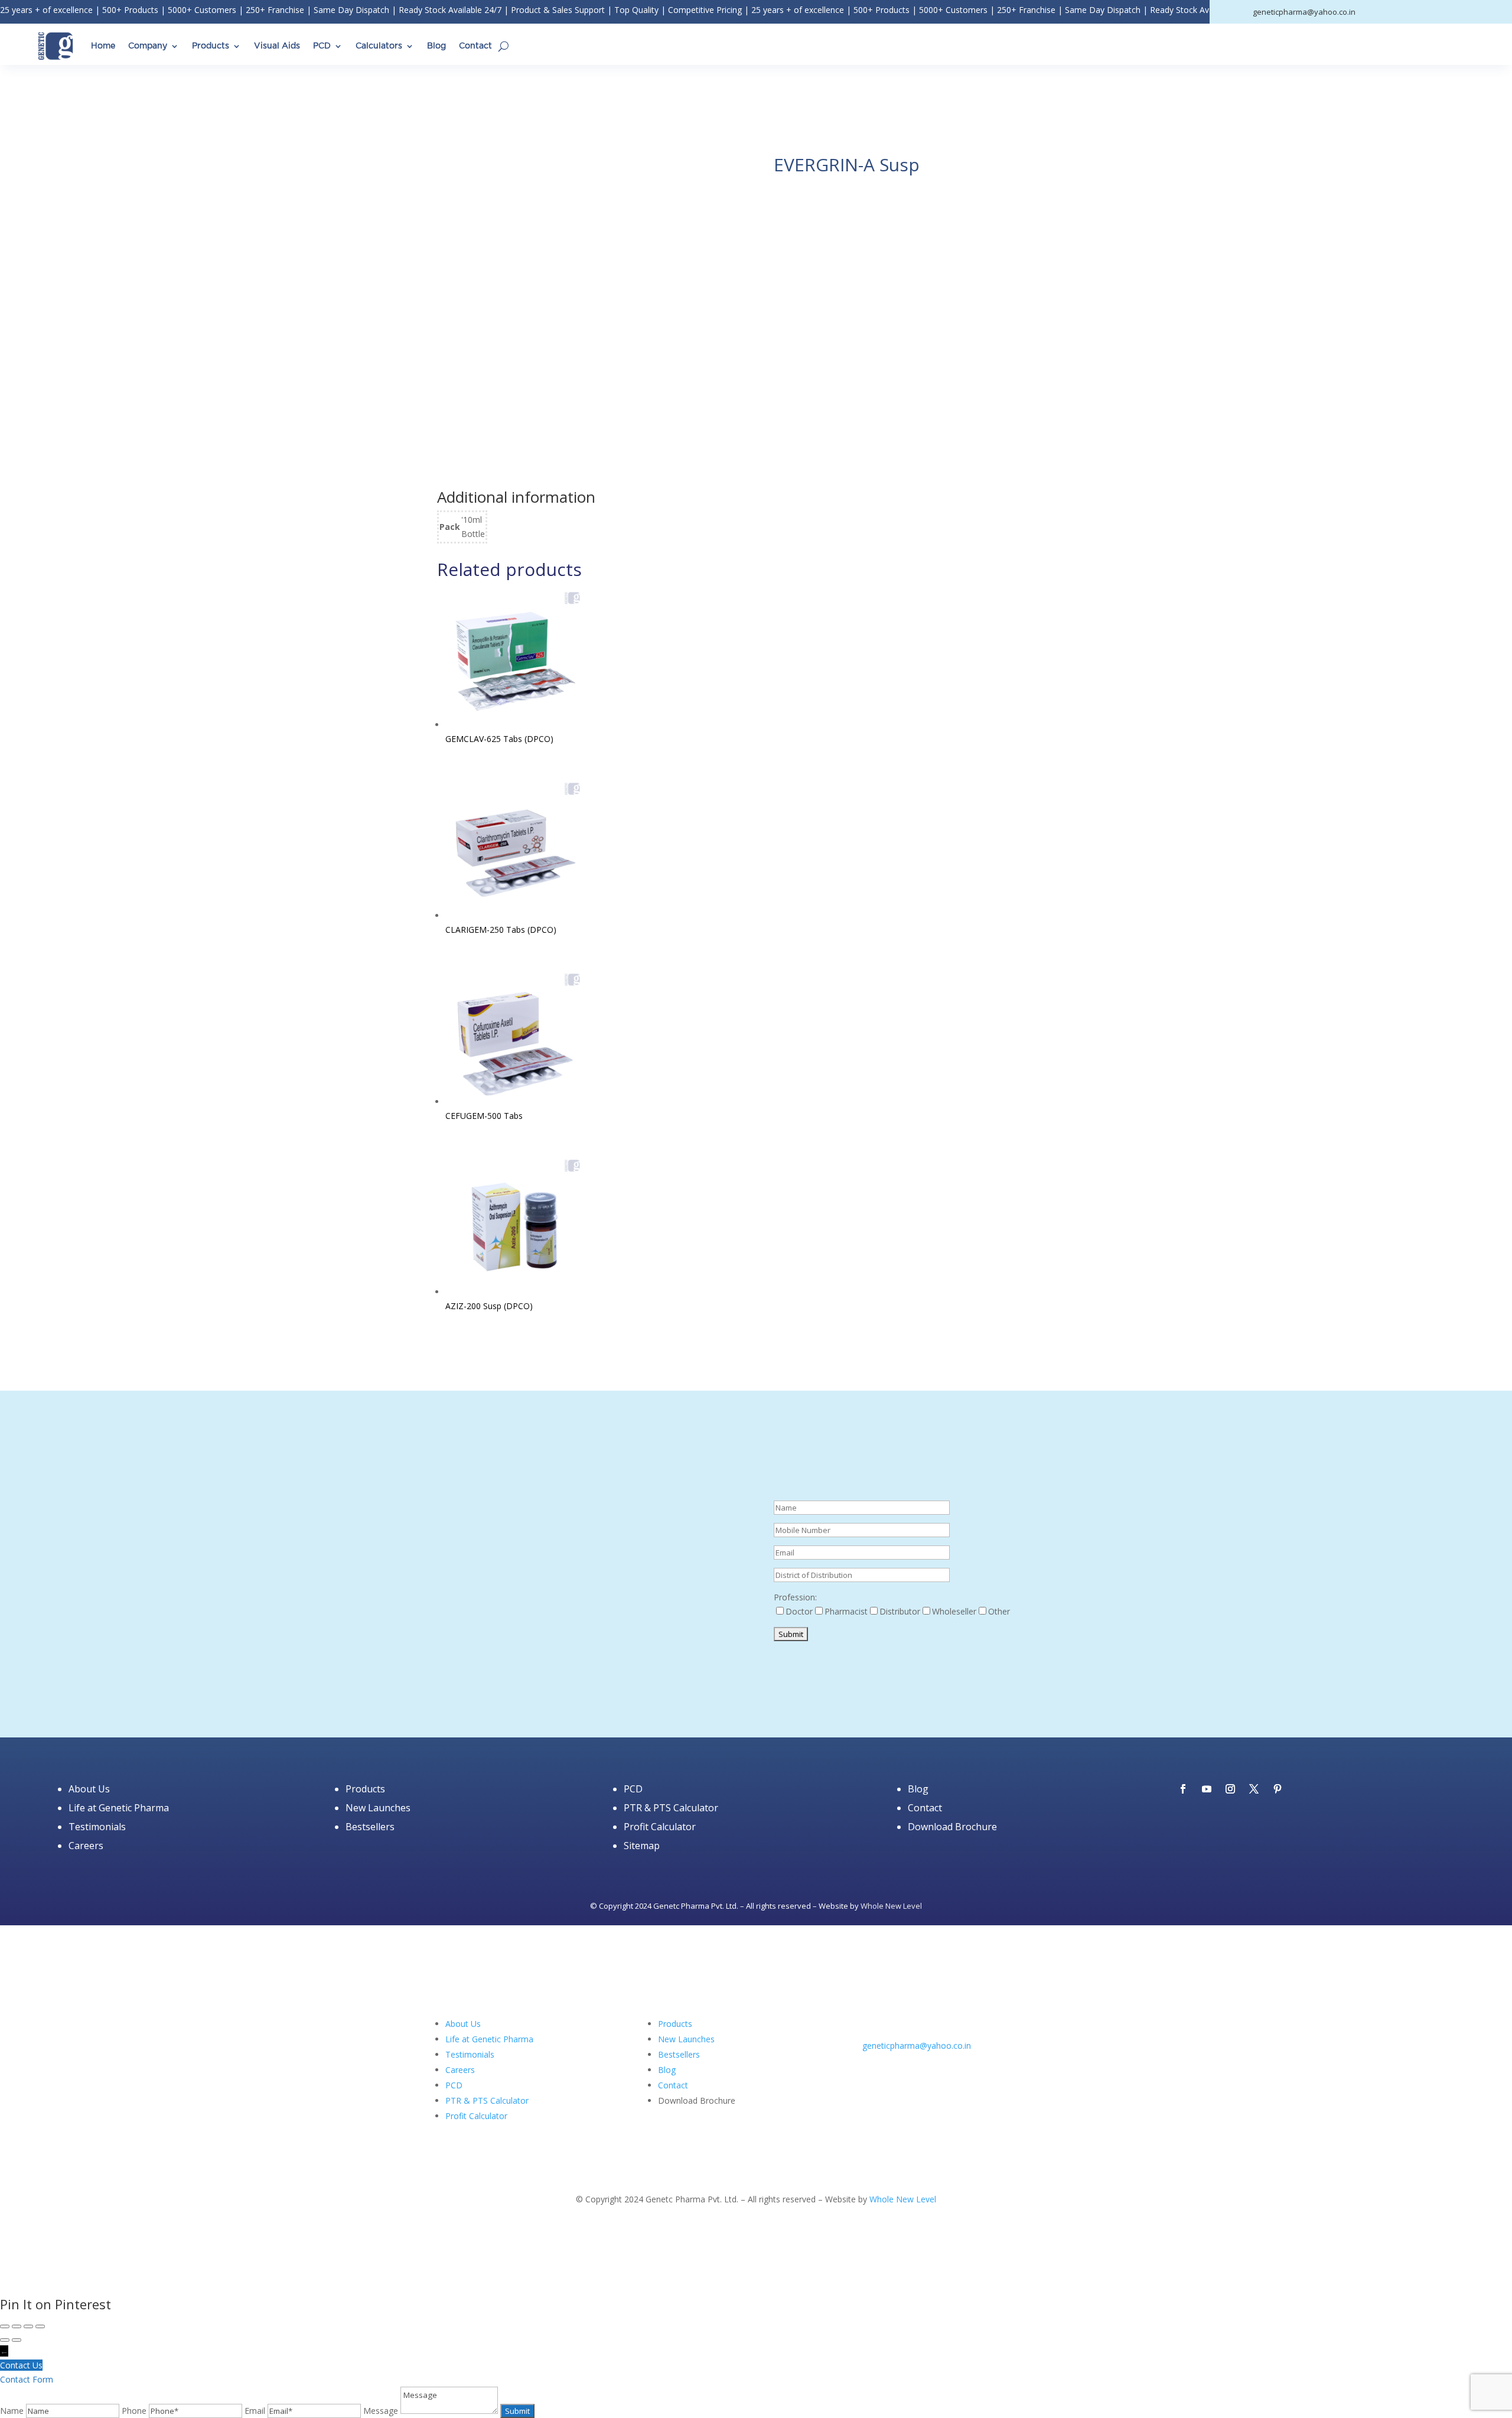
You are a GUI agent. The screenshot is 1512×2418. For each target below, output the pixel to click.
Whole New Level (891, 1906)
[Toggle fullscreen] (17, 2326)
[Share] (28, 2326)
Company (148, 46)
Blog (436, 46)
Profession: (795, 1597)
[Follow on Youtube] (1207, 1789)
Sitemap (642, 1846)
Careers (86, 1846)
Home (103, 46)
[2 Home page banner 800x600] (588, 1674)
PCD (322, 46)
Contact (475, 46)
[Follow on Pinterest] (1278, 1789)
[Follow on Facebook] (1183, 1789)
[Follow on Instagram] (1230, 1789)
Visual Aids (277, 46)
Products (211, 46)
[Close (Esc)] (40, 2326)
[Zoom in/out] (5, 2326)
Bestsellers (370, 1827)
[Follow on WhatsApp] (943, 2062)
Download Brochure (952, 1827)
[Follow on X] (1254, 1789)
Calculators (379, 46)
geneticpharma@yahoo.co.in (917, 2046)
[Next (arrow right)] (17, 2340)
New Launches (378, 1808)
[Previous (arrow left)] (5, 2340)
